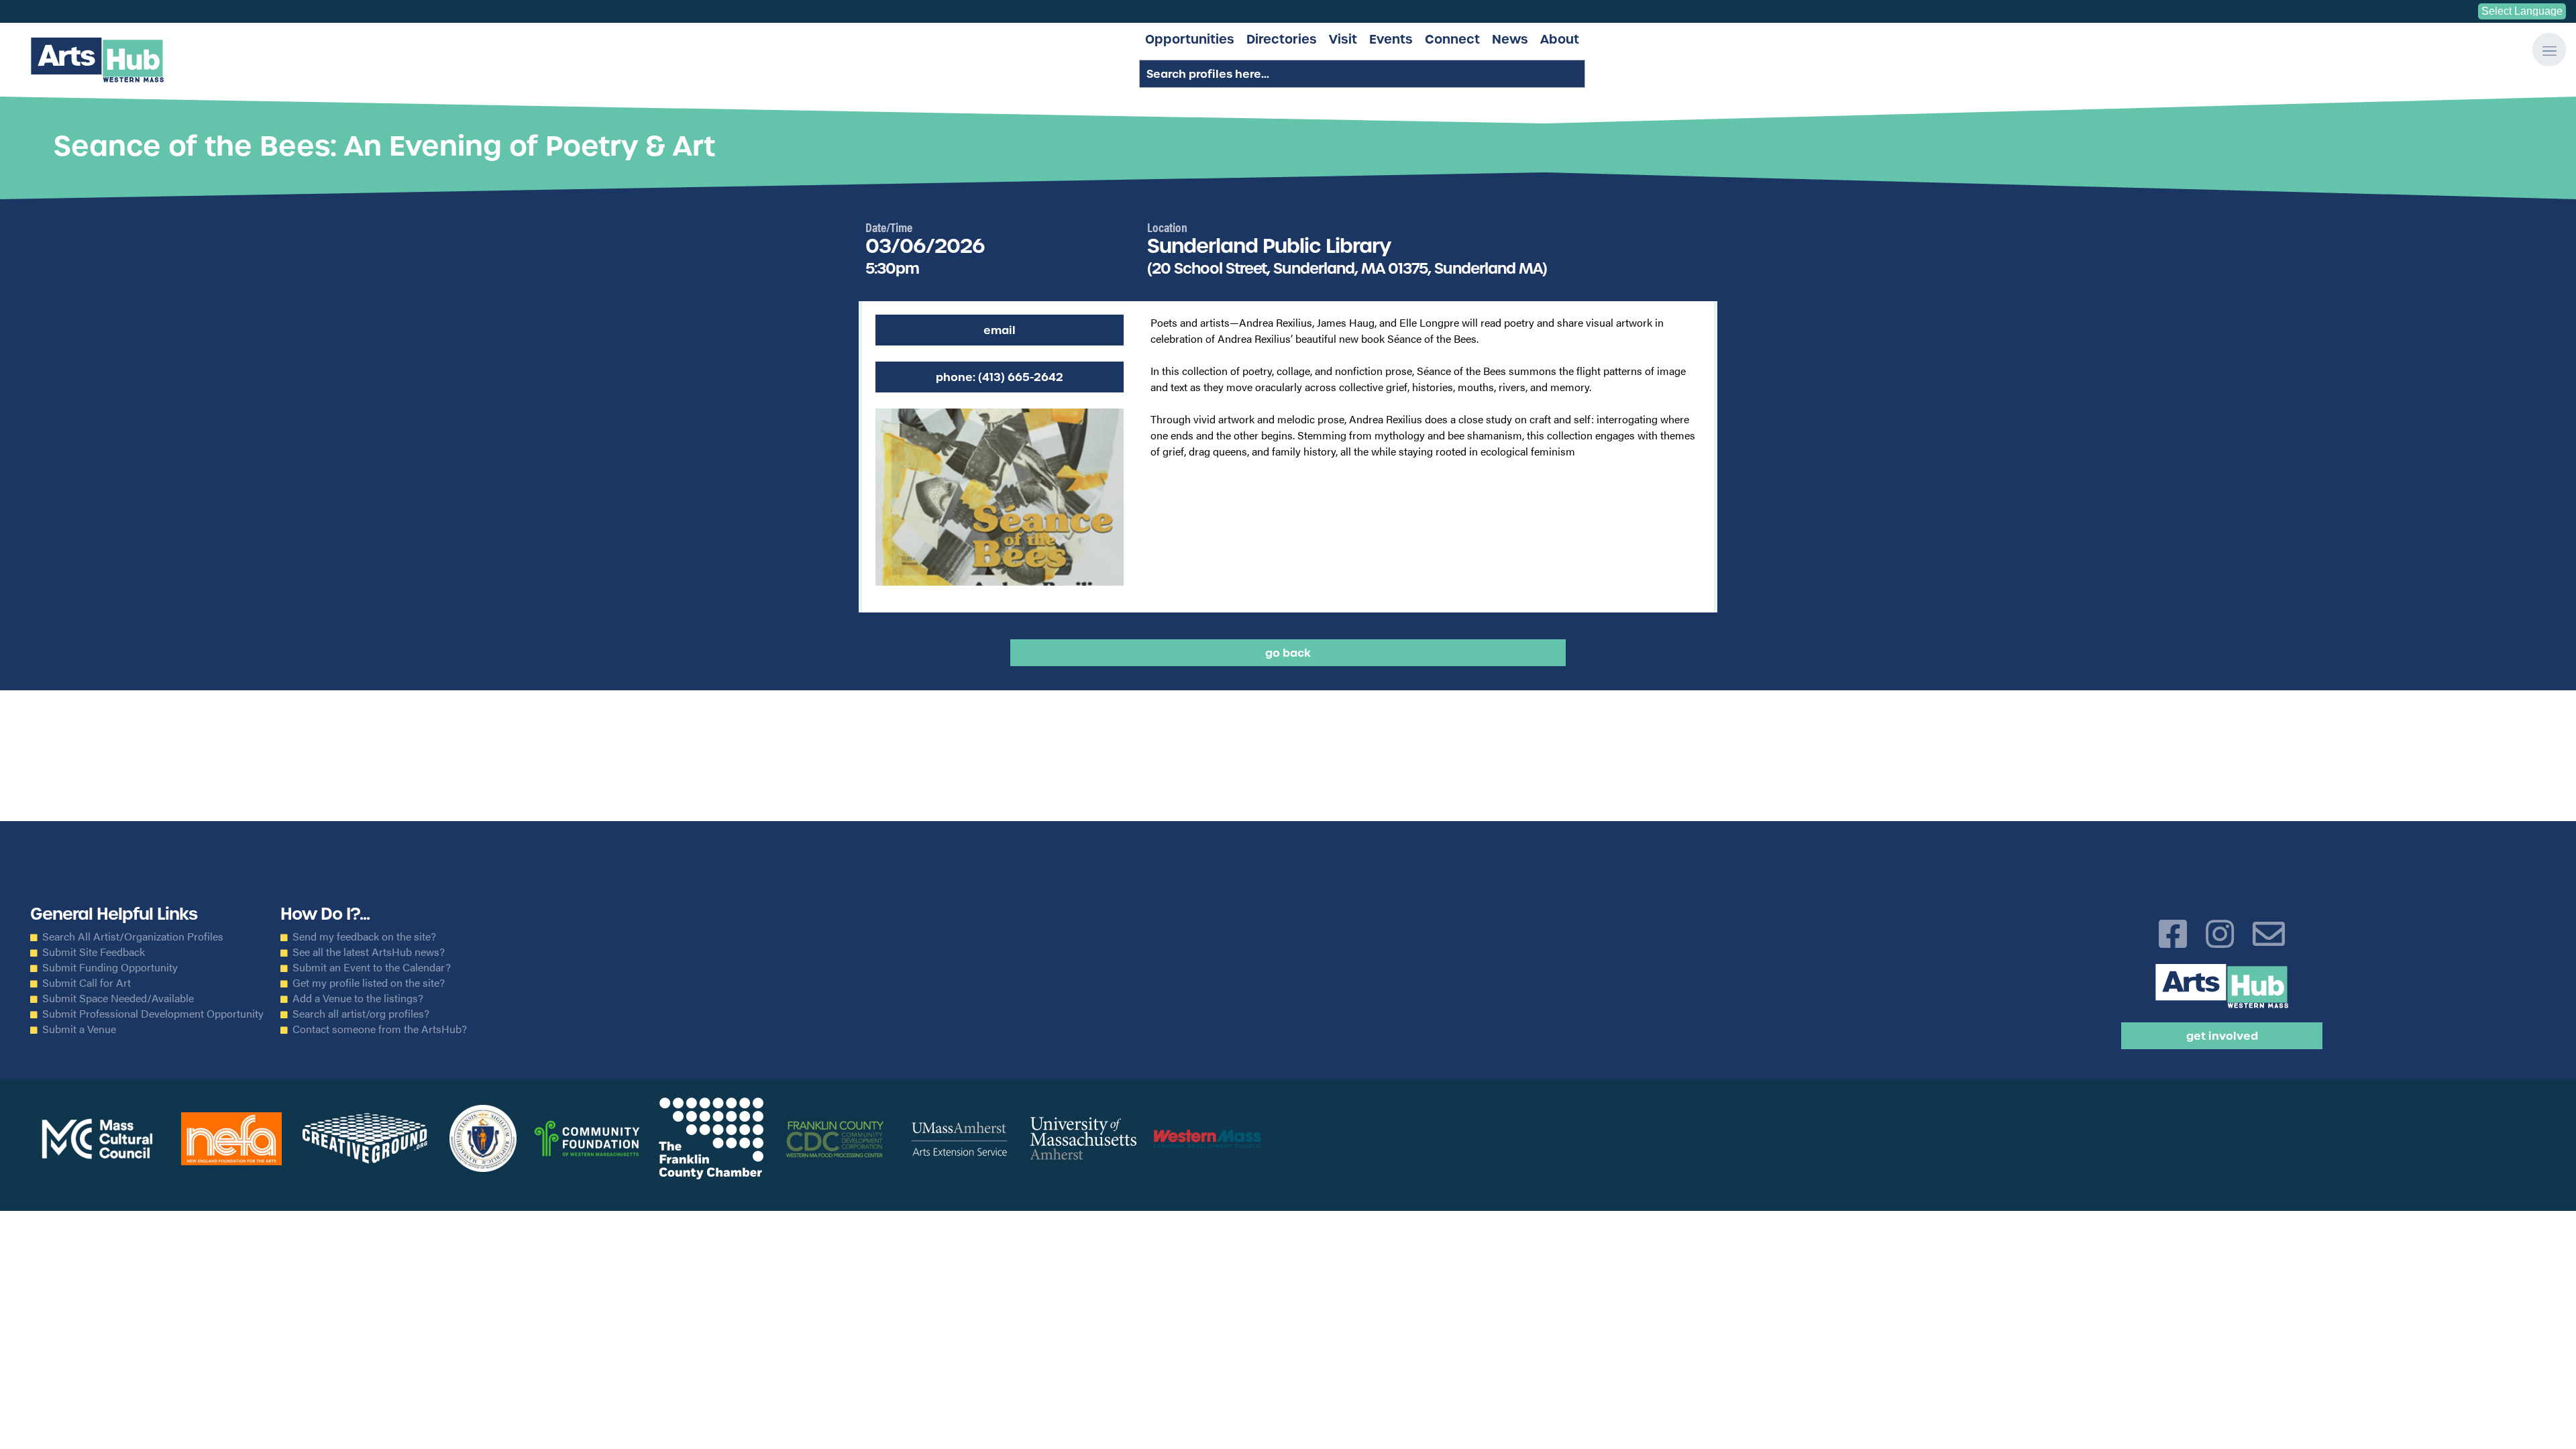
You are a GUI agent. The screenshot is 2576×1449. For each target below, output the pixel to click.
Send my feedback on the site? (364, 936)
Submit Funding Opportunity (110, 967)
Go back (1288, 653)
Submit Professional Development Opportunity (153, 1014)
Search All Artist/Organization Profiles (133, 936)
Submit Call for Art (87, 983)
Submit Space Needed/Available (118, 998)
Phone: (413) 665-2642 (1000, 377)
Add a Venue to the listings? (358, 998)
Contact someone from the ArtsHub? (380, 1029)
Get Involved (2222, 1036)
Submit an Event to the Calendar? (372, 967)
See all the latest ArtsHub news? (369, 952)
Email (1000, 330)
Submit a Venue (79, 1029)
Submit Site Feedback (94, 952)
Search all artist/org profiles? (361, 1014)
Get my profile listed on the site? (369, 983)
